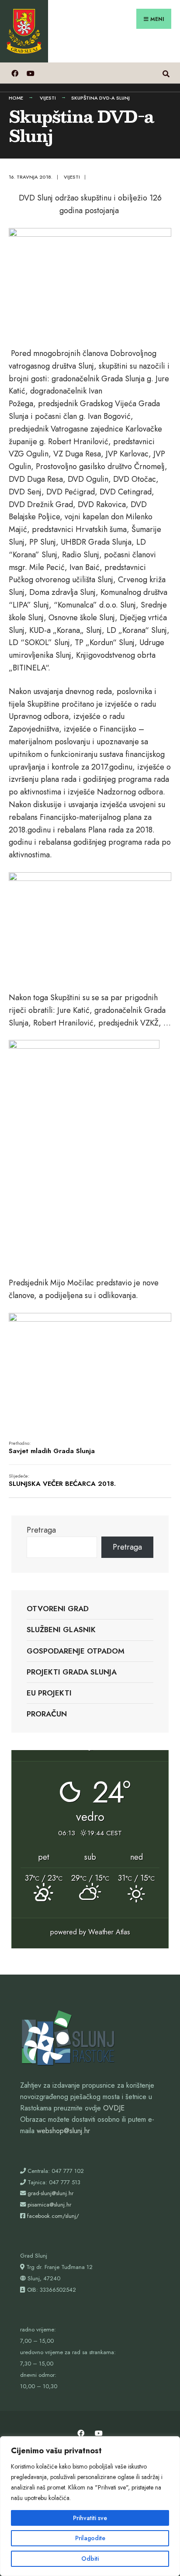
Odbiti (90, 2559)
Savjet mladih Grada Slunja (52, 1448)
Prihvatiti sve (90, 2518)
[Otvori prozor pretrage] (166, 73)
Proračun (47, 1714)
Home (16, 98)
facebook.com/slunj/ (53, 2216)
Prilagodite (90, 2538)
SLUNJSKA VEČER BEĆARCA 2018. (62, 1481)
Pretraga (41, 1530)
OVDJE (114, 2108)
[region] (90, 2506)
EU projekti (49, 1693)
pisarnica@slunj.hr (49, 2205)
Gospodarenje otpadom (76, 1651)
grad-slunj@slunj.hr (50, 2193)
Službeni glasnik (61, 1630)
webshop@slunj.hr (63, 2131)
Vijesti (48, 98)
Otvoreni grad (58, 1609)
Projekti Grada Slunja (72, 1672)
